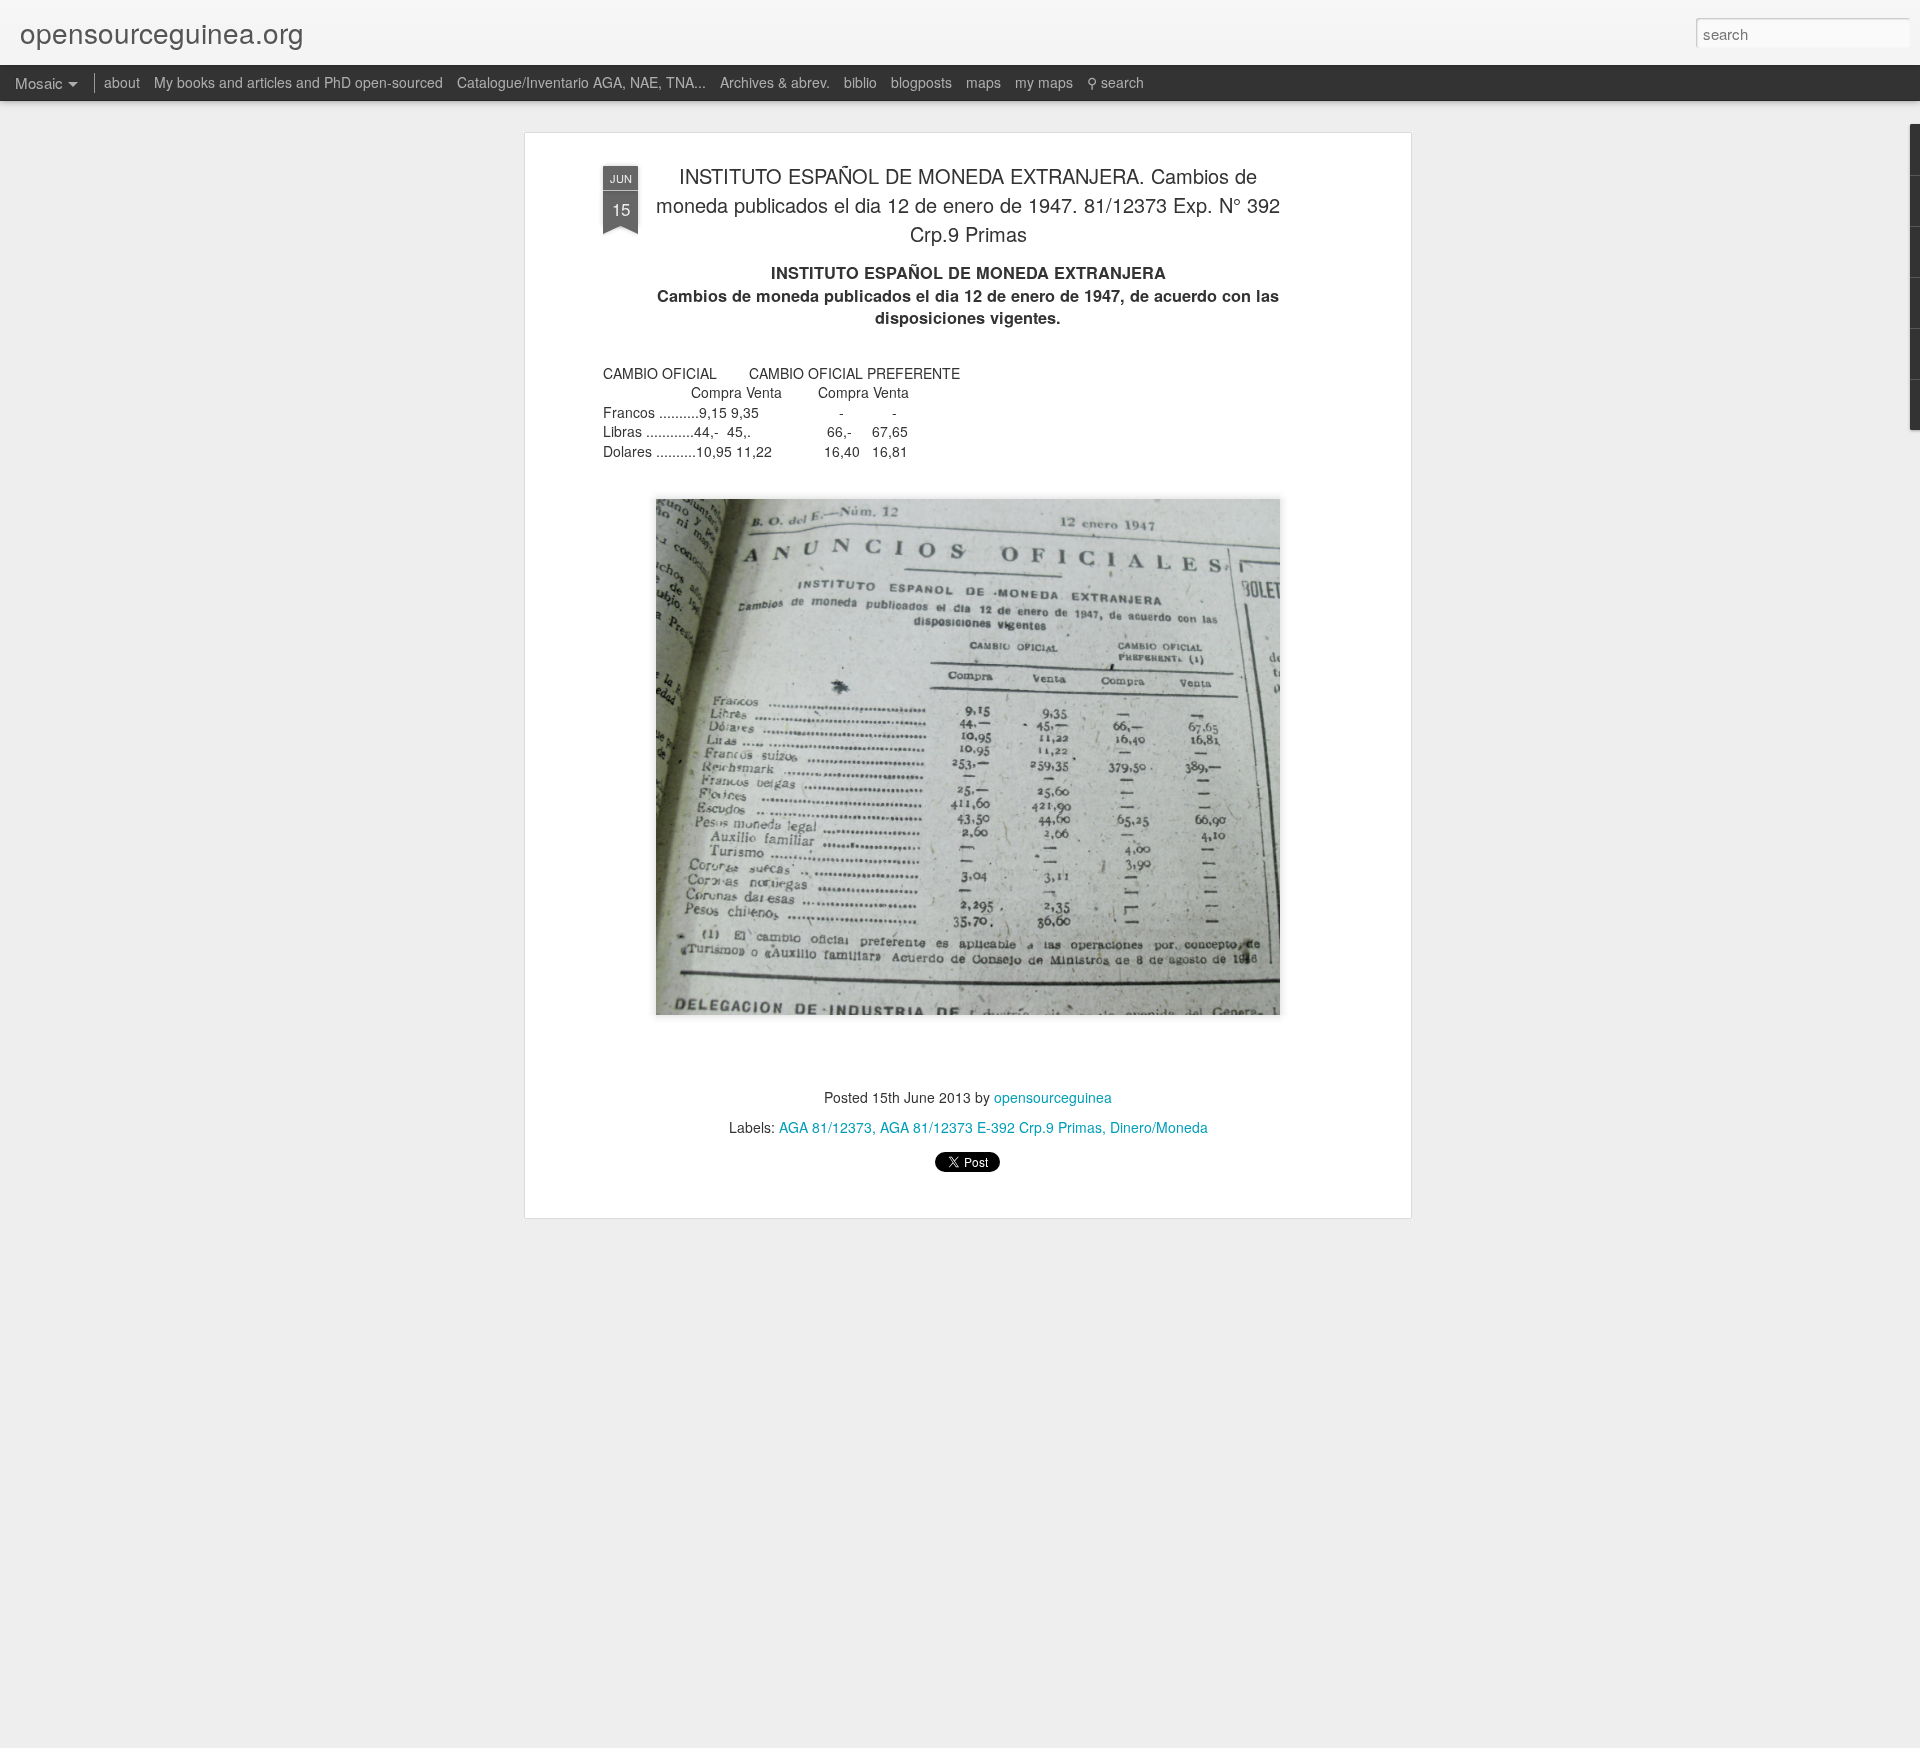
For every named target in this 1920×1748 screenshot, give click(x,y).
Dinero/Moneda (1159, 1127)
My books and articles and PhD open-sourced (298, 82)
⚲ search (1115, 82)
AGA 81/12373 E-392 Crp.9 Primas (991, 1127)
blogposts (921, 82)
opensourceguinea (1053, 1097)
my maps (1044, 82)
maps (983, 82)
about (122, 82)
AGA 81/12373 (825, 1127)
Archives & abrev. (775, 82)
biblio (860, 82)
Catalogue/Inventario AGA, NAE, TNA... (581, 82)
